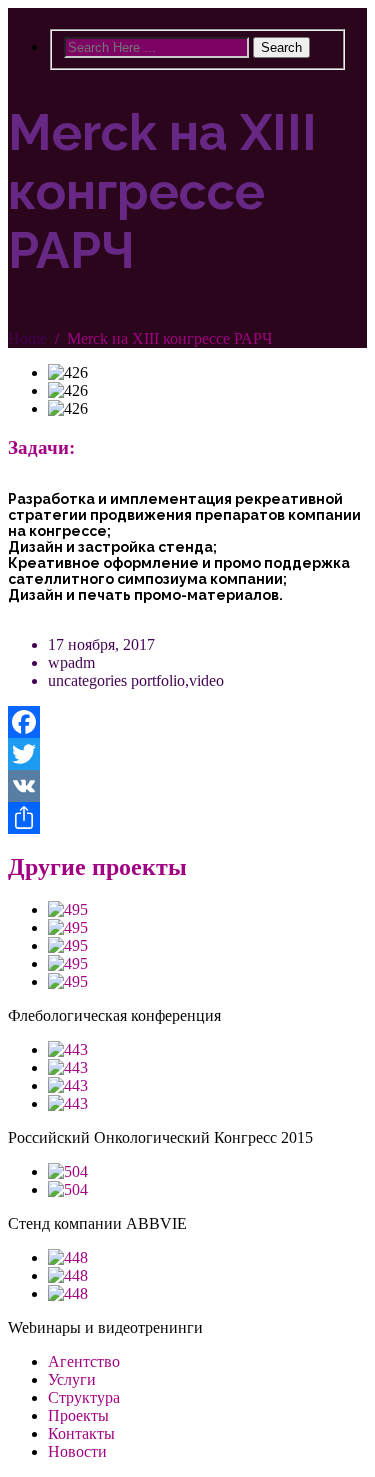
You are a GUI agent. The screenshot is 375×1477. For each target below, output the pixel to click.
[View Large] (68, 909)
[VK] (187, 786)
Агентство (84, 1361)
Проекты (78, 1415)
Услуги (72, 1379)
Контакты (81, 1433)
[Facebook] (187, 722)
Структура (84, 1397)
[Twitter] (187, 754)
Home (27, 338)
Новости (77, 1451)
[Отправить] (187, 818)
